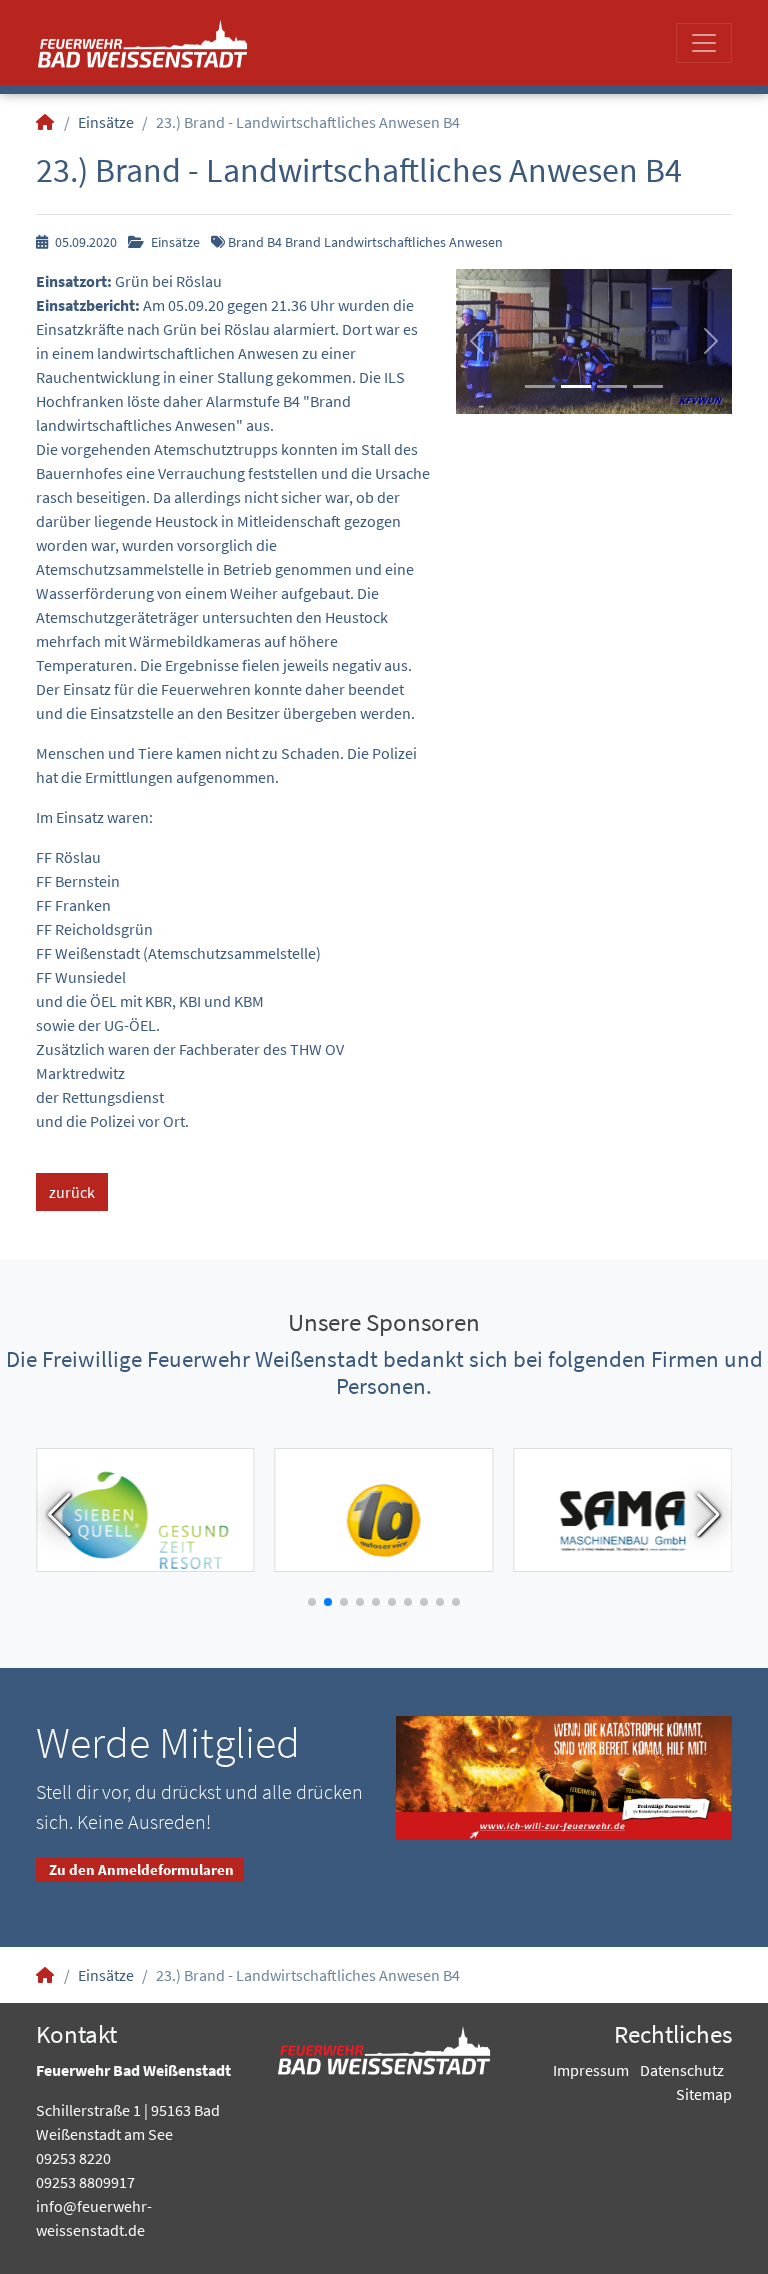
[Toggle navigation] (704, 43)
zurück (72, 1192)
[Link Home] (46, 122)
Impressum (591, 2070)
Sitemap (704, 2094)
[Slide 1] (540, 386)
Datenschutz (682, 2070)
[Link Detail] (142, 43)
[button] (476, 341)
